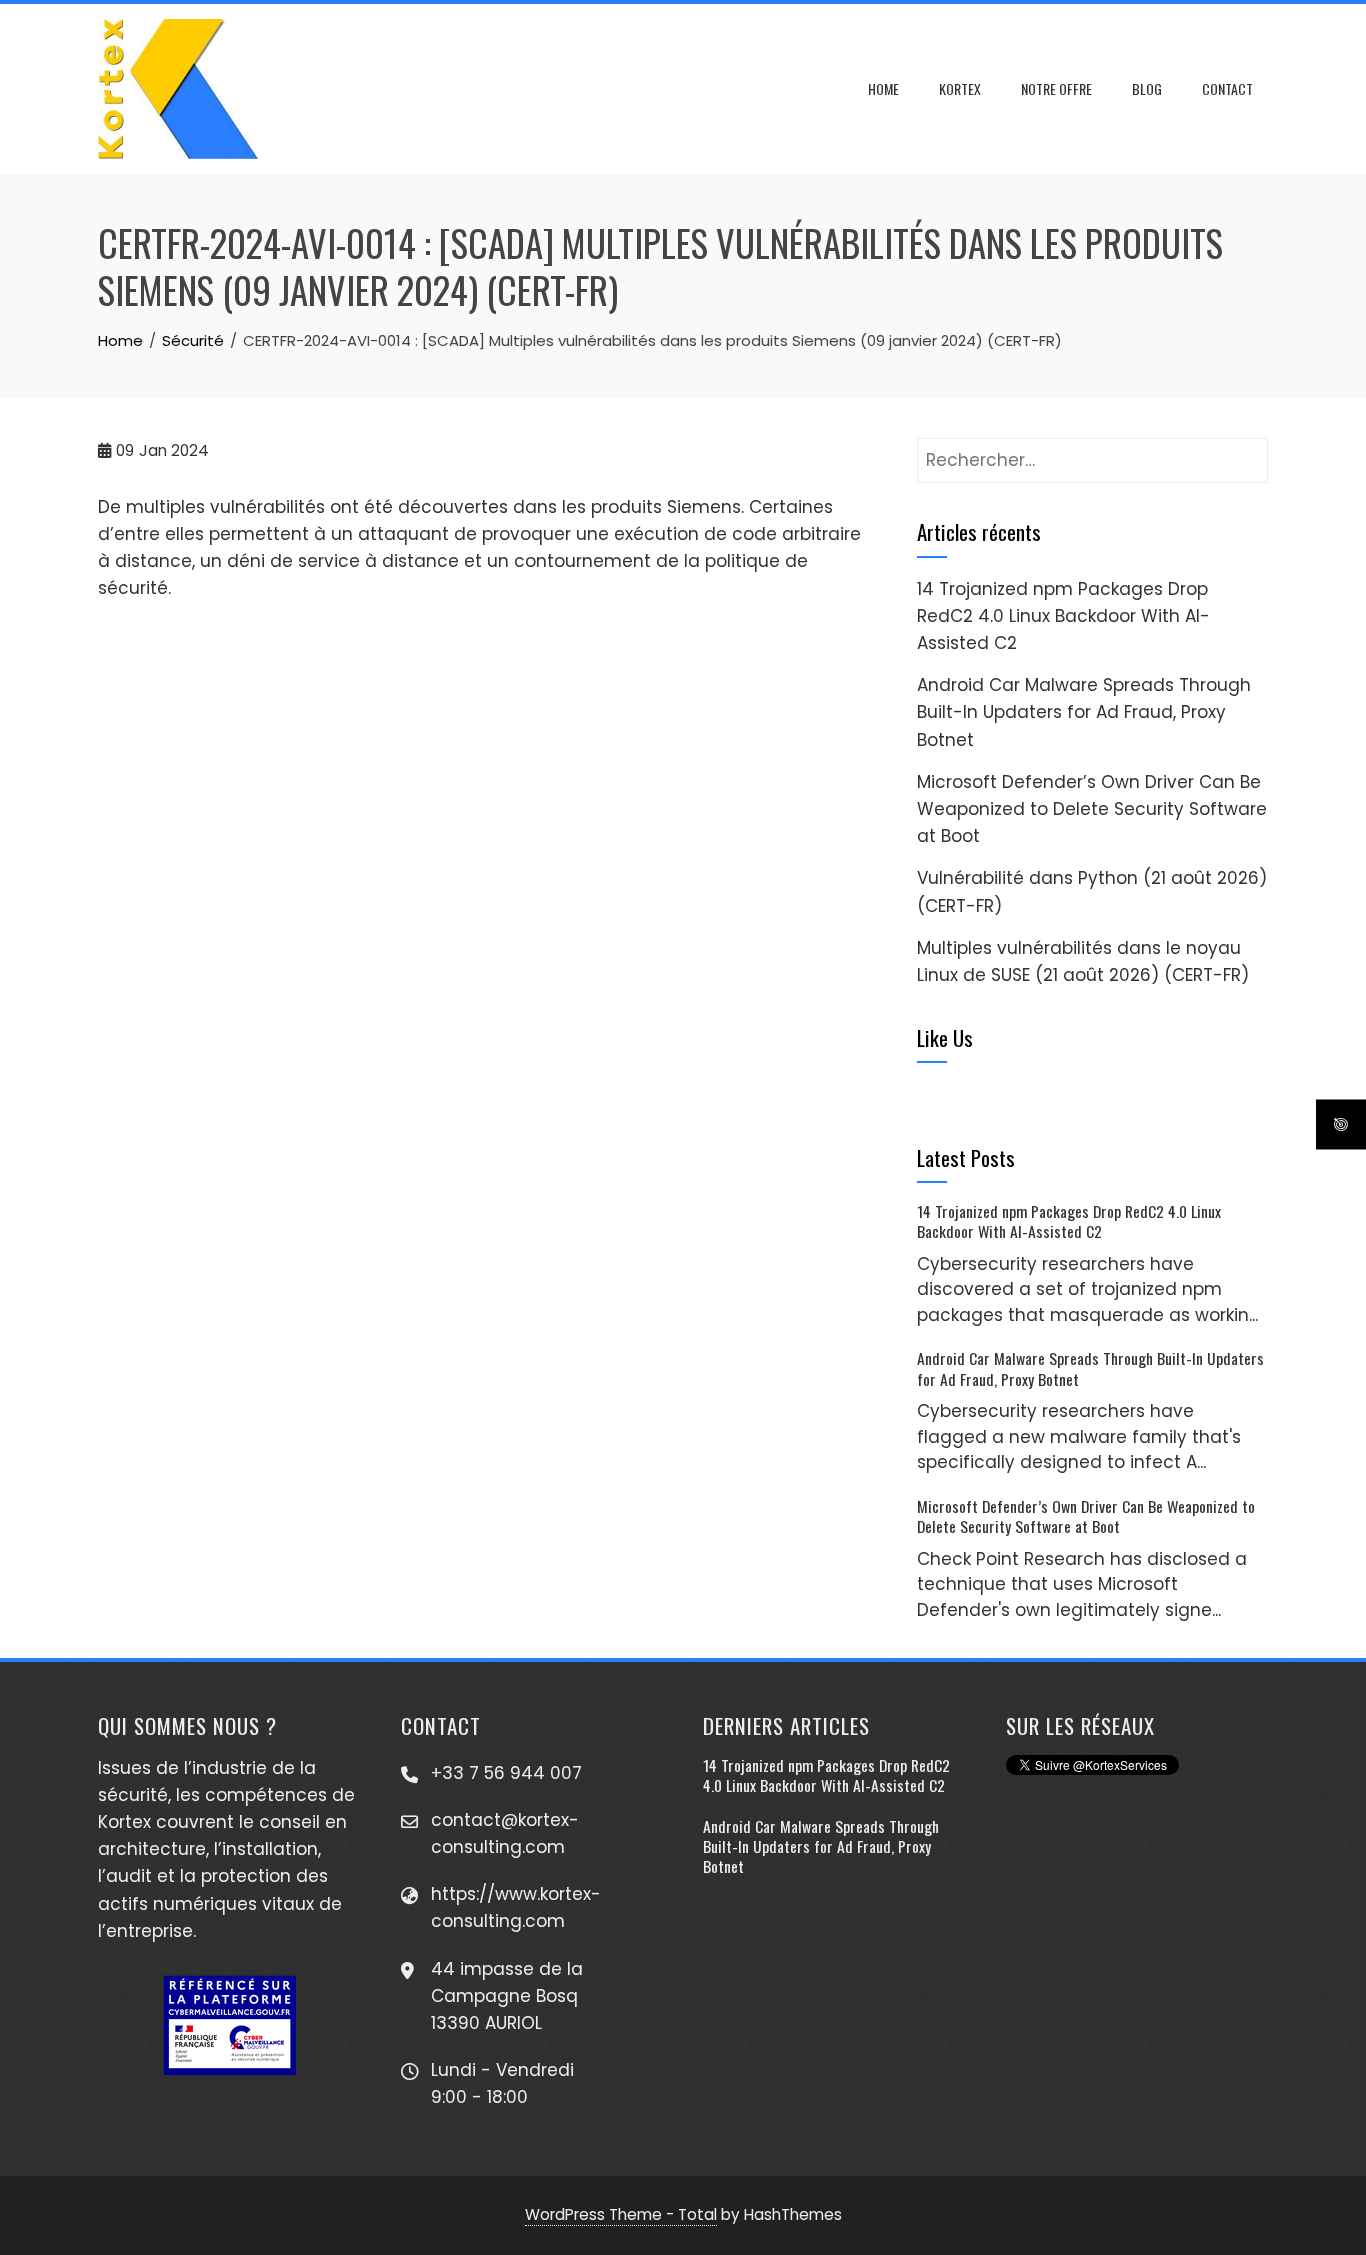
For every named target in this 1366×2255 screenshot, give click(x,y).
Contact (1227, 88)
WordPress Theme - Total (621, 2214)
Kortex (960, 88)
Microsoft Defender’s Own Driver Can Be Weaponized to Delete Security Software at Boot (1092, 809)
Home (883, 88)
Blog (1147, 88)
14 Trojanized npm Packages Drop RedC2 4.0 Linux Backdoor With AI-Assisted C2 (1063, 616)
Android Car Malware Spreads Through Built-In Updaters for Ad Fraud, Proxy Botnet (1084, 712)
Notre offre (1056, 88)
